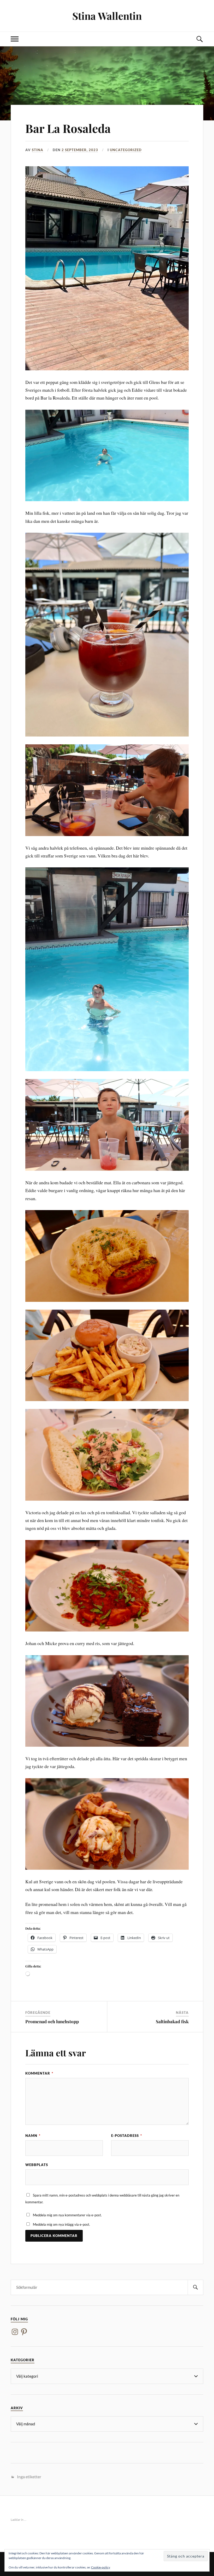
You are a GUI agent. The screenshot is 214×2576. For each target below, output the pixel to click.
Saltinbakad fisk (172, 2021)
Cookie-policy (101, 2567)
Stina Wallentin (107, 16)
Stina (38, 150)
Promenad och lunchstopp (52, 2021)
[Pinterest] (24, 2332)
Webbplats (37, 2165)
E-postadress (127, 2136)
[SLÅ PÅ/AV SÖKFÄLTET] (199, 39)
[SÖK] (195, 2287)
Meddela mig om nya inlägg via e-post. (61, 2224)
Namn (33, 2136)
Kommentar (39, 2073)
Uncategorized (126, 150)
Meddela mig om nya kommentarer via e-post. (67, 2215)
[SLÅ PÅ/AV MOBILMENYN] (15, 39)
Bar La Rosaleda (68, 128)
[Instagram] (15, 2332)
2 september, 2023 (80, 150)
